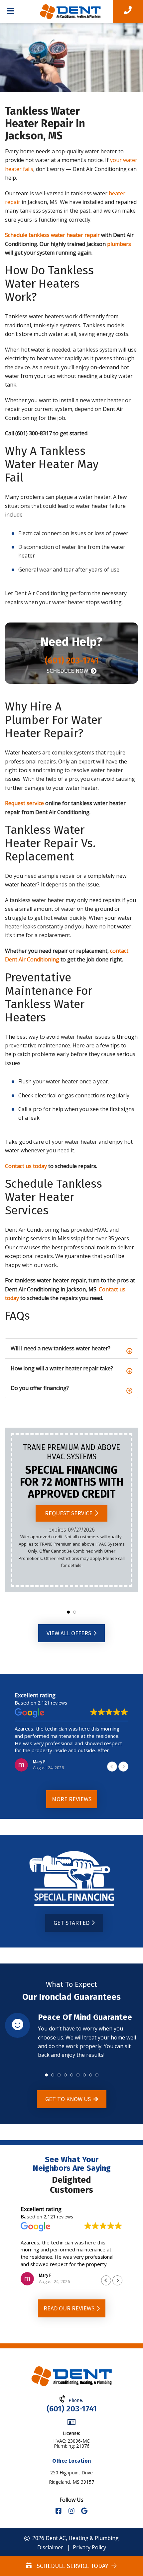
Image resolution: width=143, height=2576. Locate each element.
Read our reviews (70, 2308)
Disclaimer (50, 2547)
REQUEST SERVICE (69, 1513)
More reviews (72, 1799)
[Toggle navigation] (10, 12)
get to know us (69, 2099)
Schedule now (68, 671)
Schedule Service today (71, 2566)
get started (72, 1923)
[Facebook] (59, 2511)
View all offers (70, 1633)
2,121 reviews (52, 1703)
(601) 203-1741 (72, 2409)
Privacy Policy (89, 2547)
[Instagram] (72, 2511)
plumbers (119, 244)
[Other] (84, 2511)
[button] (68, 1612)
